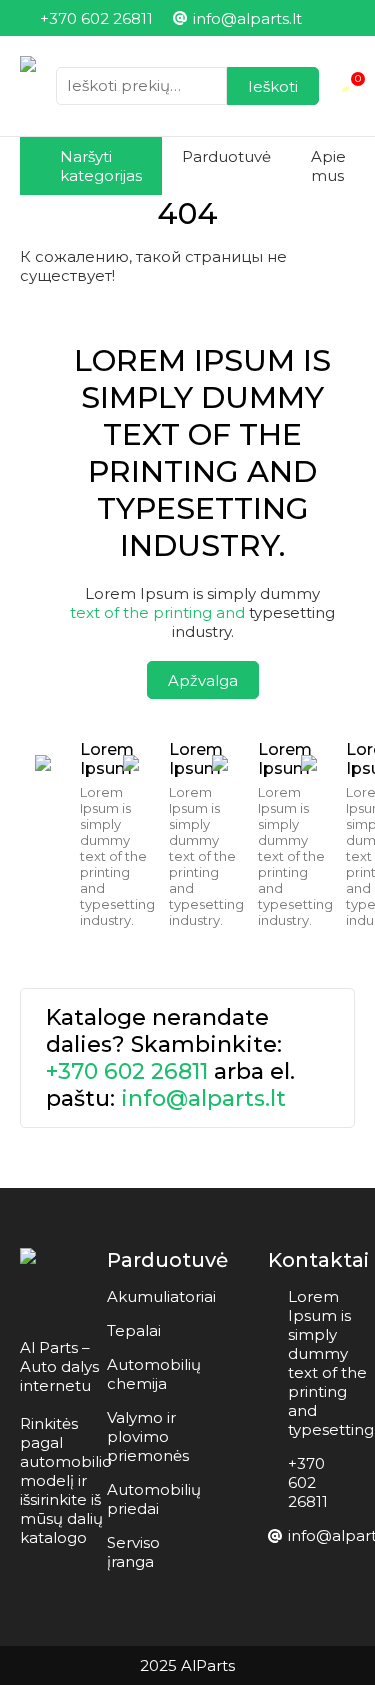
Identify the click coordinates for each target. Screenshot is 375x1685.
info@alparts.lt (203, 1098)
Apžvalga (203, 680)
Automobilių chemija (154, 1374)
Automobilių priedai (154, 1499)
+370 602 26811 (127, 1071)
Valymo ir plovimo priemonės (148, 1436)
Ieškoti (273, 86)
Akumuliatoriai (161, 1296)
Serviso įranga (133, 1552)
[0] (347, 86)
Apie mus (328, 166)
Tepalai (134, 1330)
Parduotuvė (226, 156)
